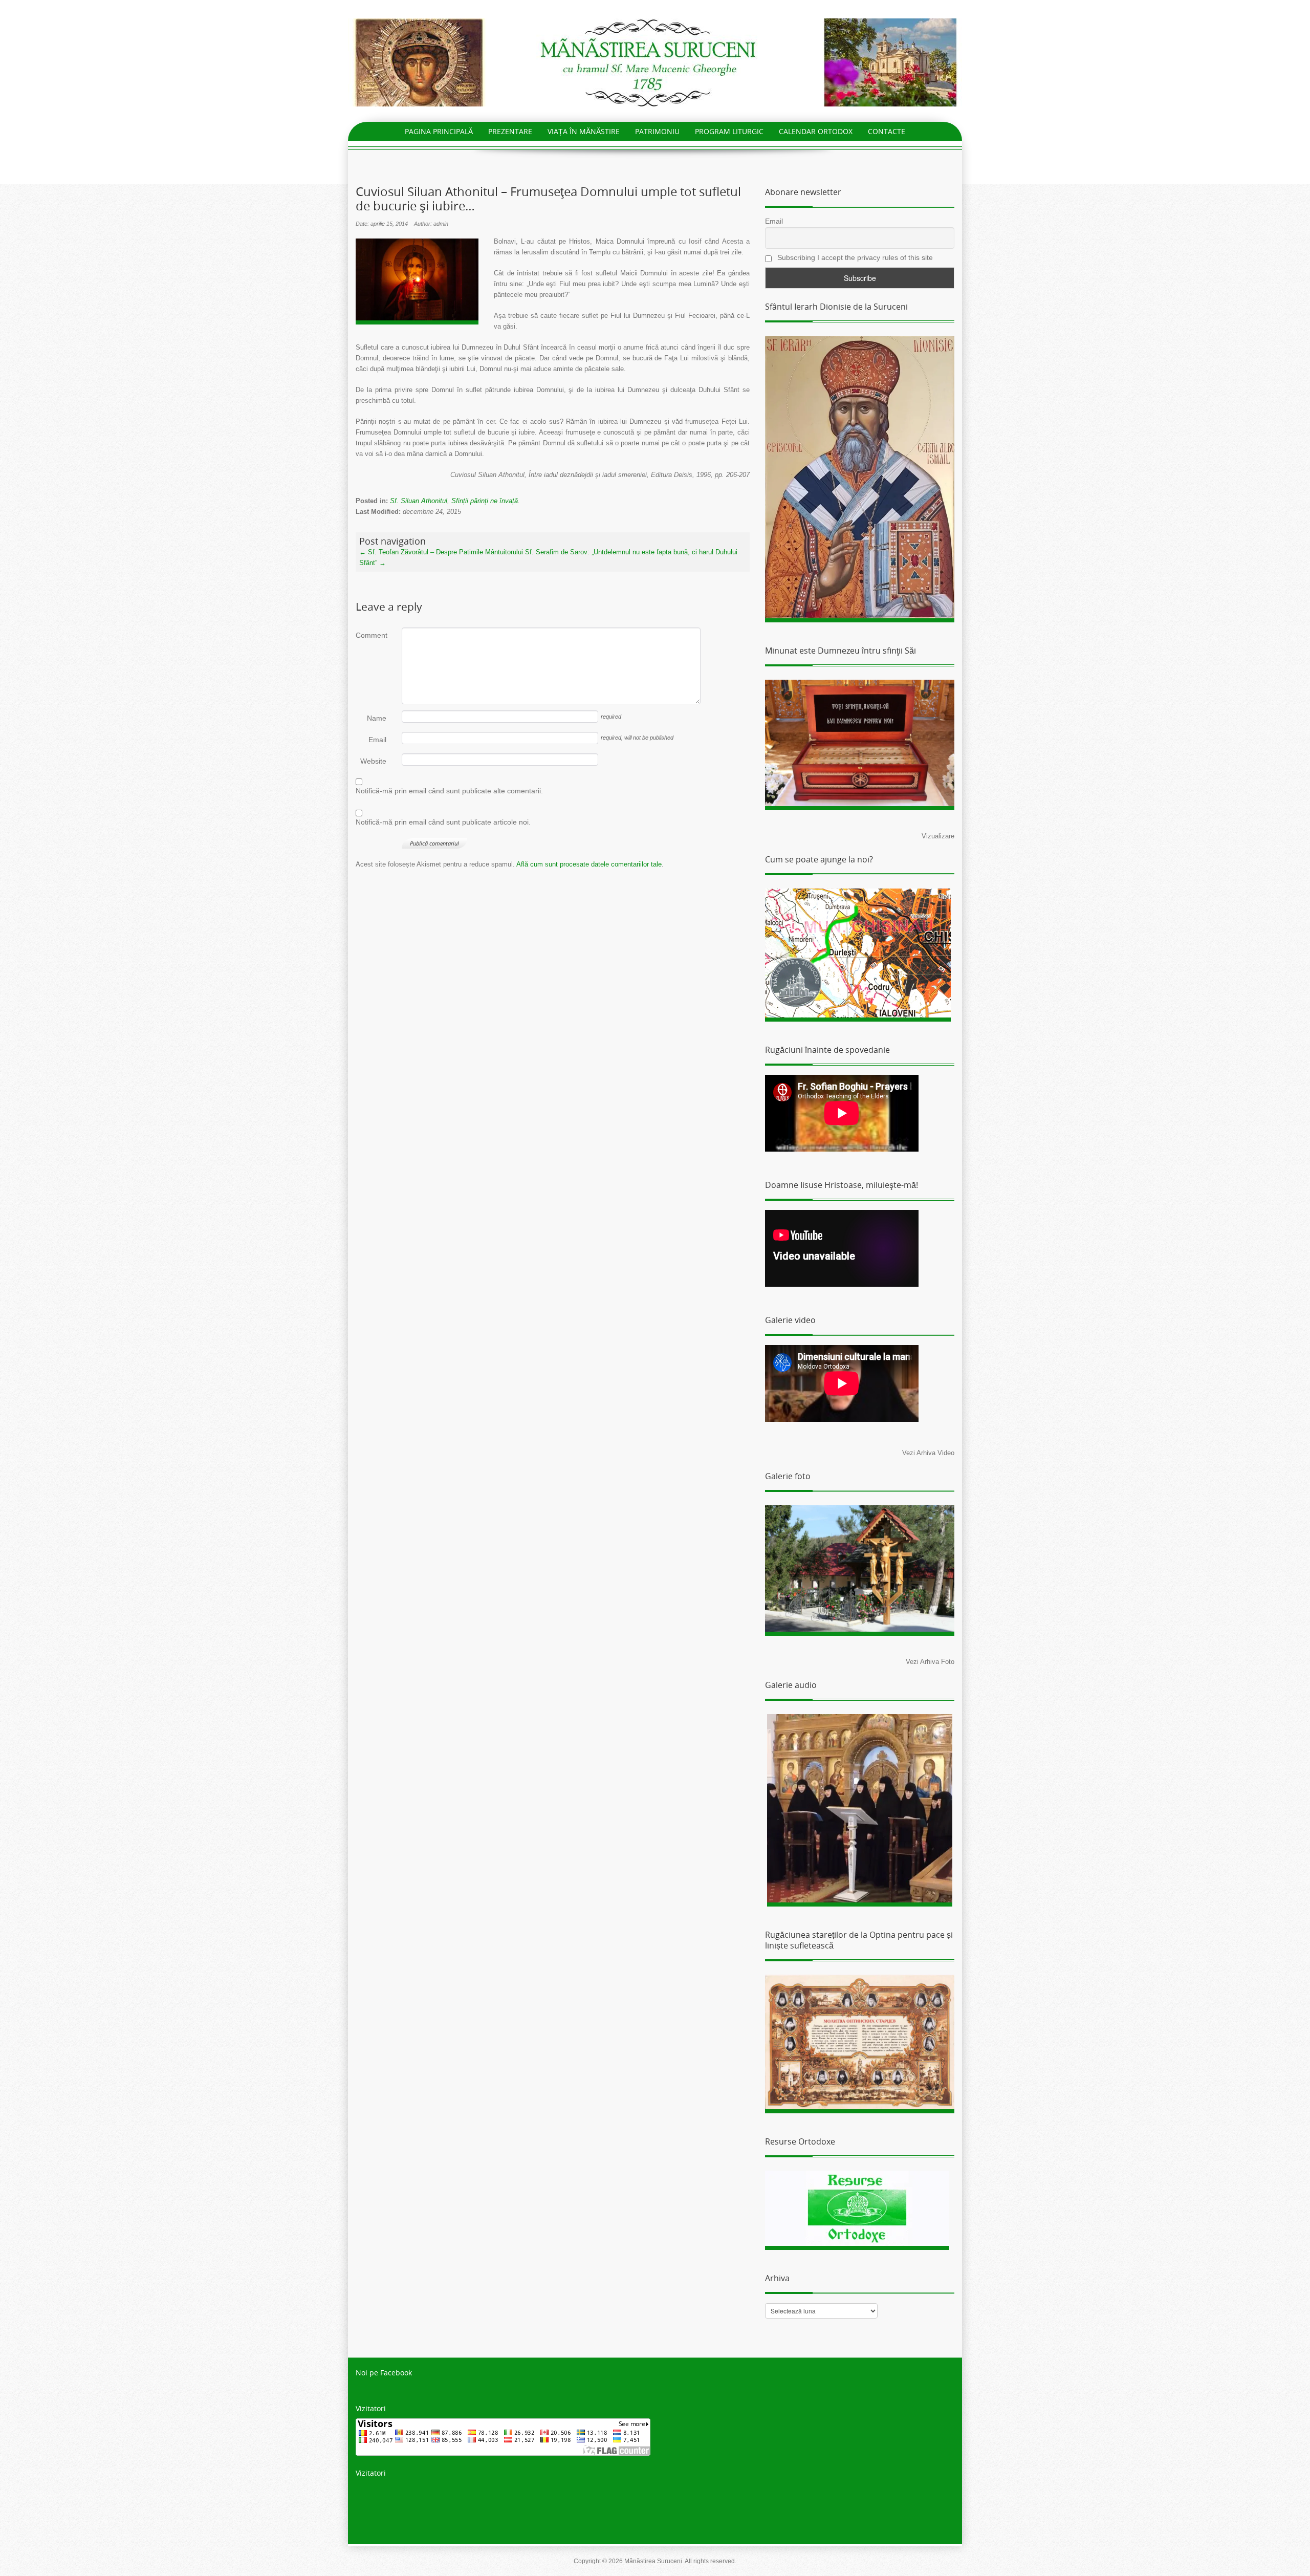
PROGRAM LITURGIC (729, 131)
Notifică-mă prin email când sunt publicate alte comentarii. (449, 791)
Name (377, 718)
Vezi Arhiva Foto (930, 1662)
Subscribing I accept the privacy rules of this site (854, 257)
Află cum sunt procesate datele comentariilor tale (589, 864)
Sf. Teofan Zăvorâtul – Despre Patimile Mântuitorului (441, 552)
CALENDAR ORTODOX (816, 131)
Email (377, 740)
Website (373, 761)
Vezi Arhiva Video (928, 1453)
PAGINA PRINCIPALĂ (439, 131)
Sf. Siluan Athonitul (419, 501)
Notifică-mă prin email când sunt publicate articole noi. (443, 822)
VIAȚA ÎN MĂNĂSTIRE (584, 131)
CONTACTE (887, 131)
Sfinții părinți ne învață (485, 501)
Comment (371, 635)
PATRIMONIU (657, 131)
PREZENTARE (510, 131)
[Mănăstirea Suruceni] (655, 62)
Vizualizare (938, 836)
